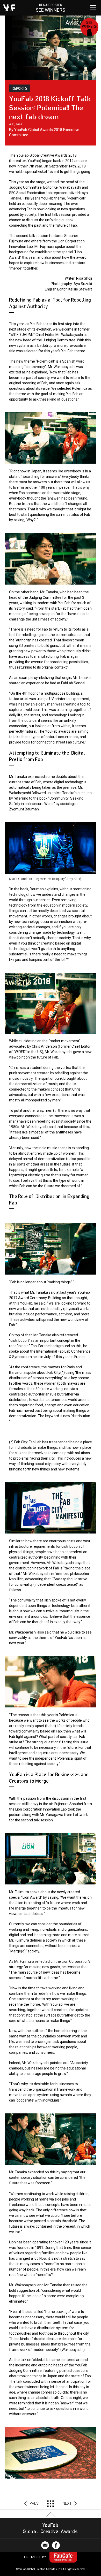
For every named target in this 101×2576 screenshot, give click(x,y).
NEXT (67, 2503)
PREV (34, 2503)
